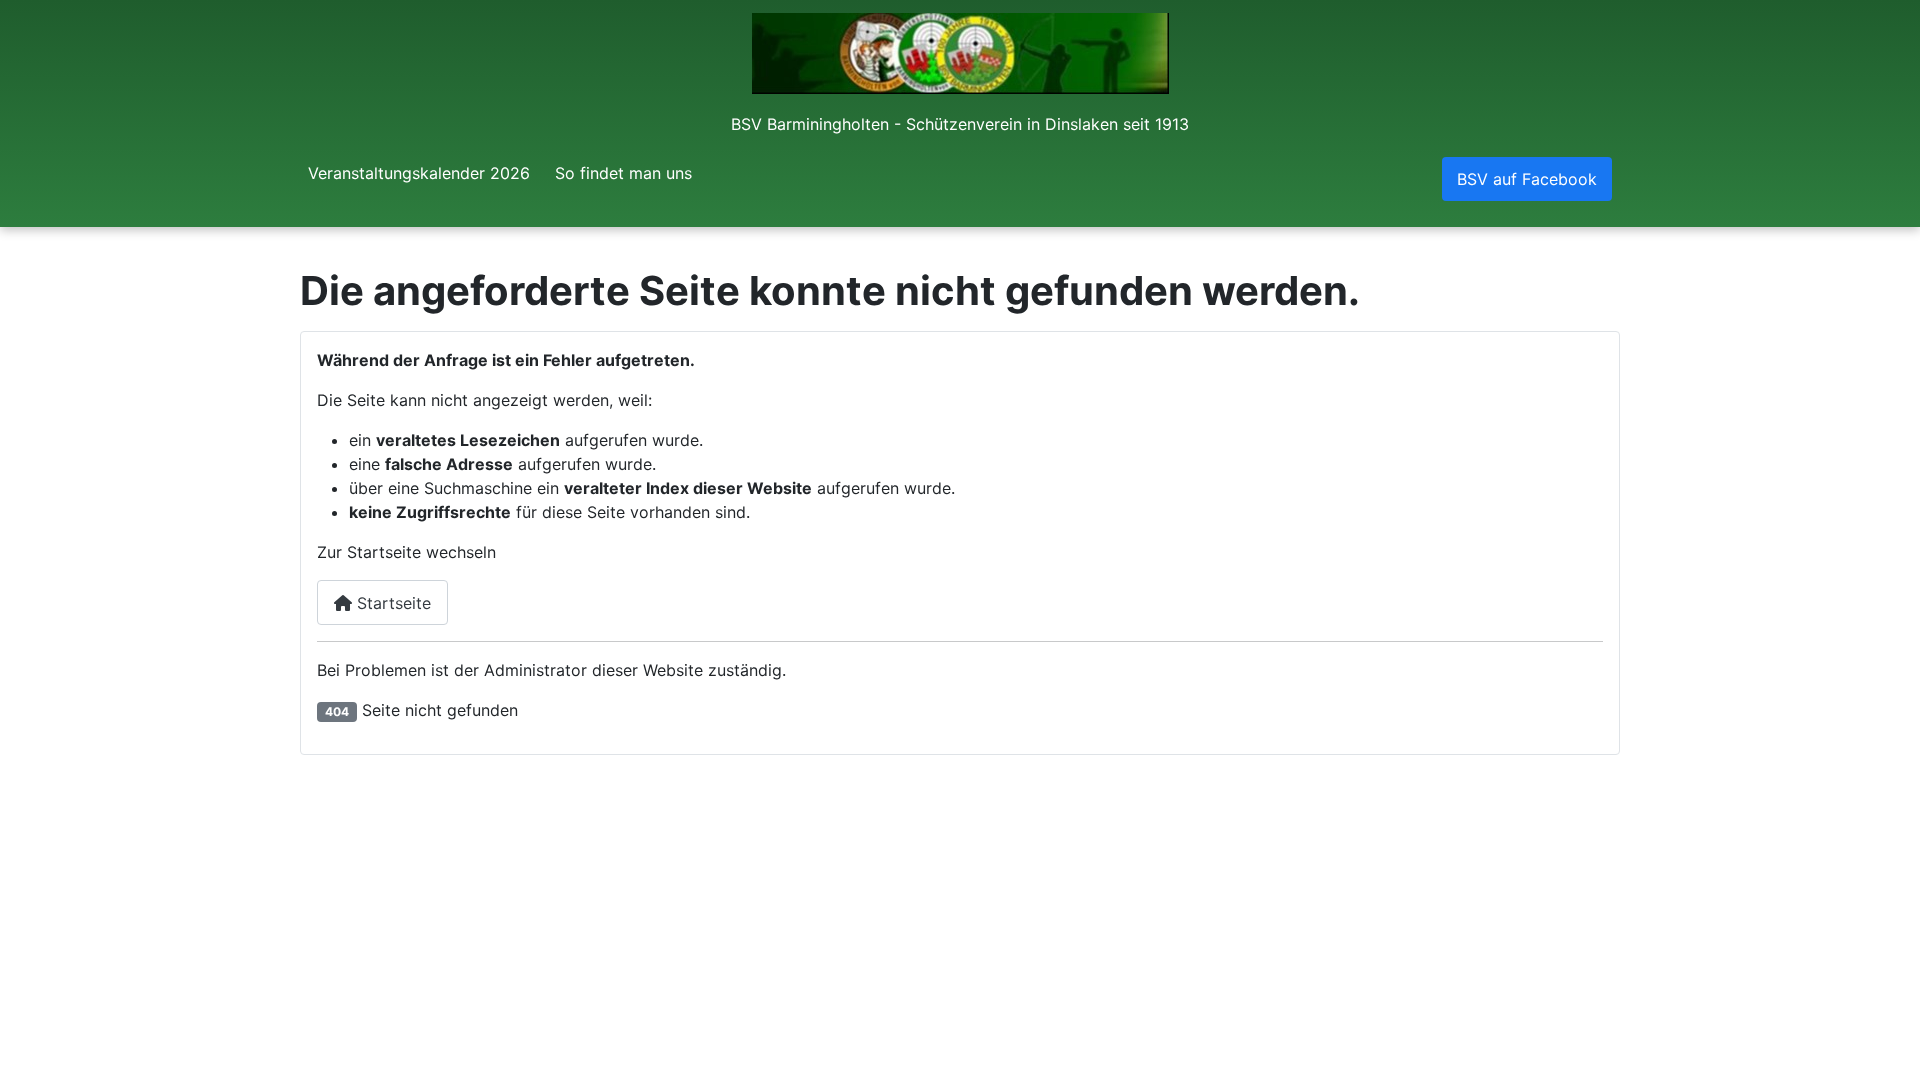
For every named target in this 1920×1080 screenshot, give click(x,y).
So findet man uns (623, 173)
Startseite (391, 603)
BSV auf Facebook (1527, 179)
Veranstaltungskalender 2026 (419, 173)
